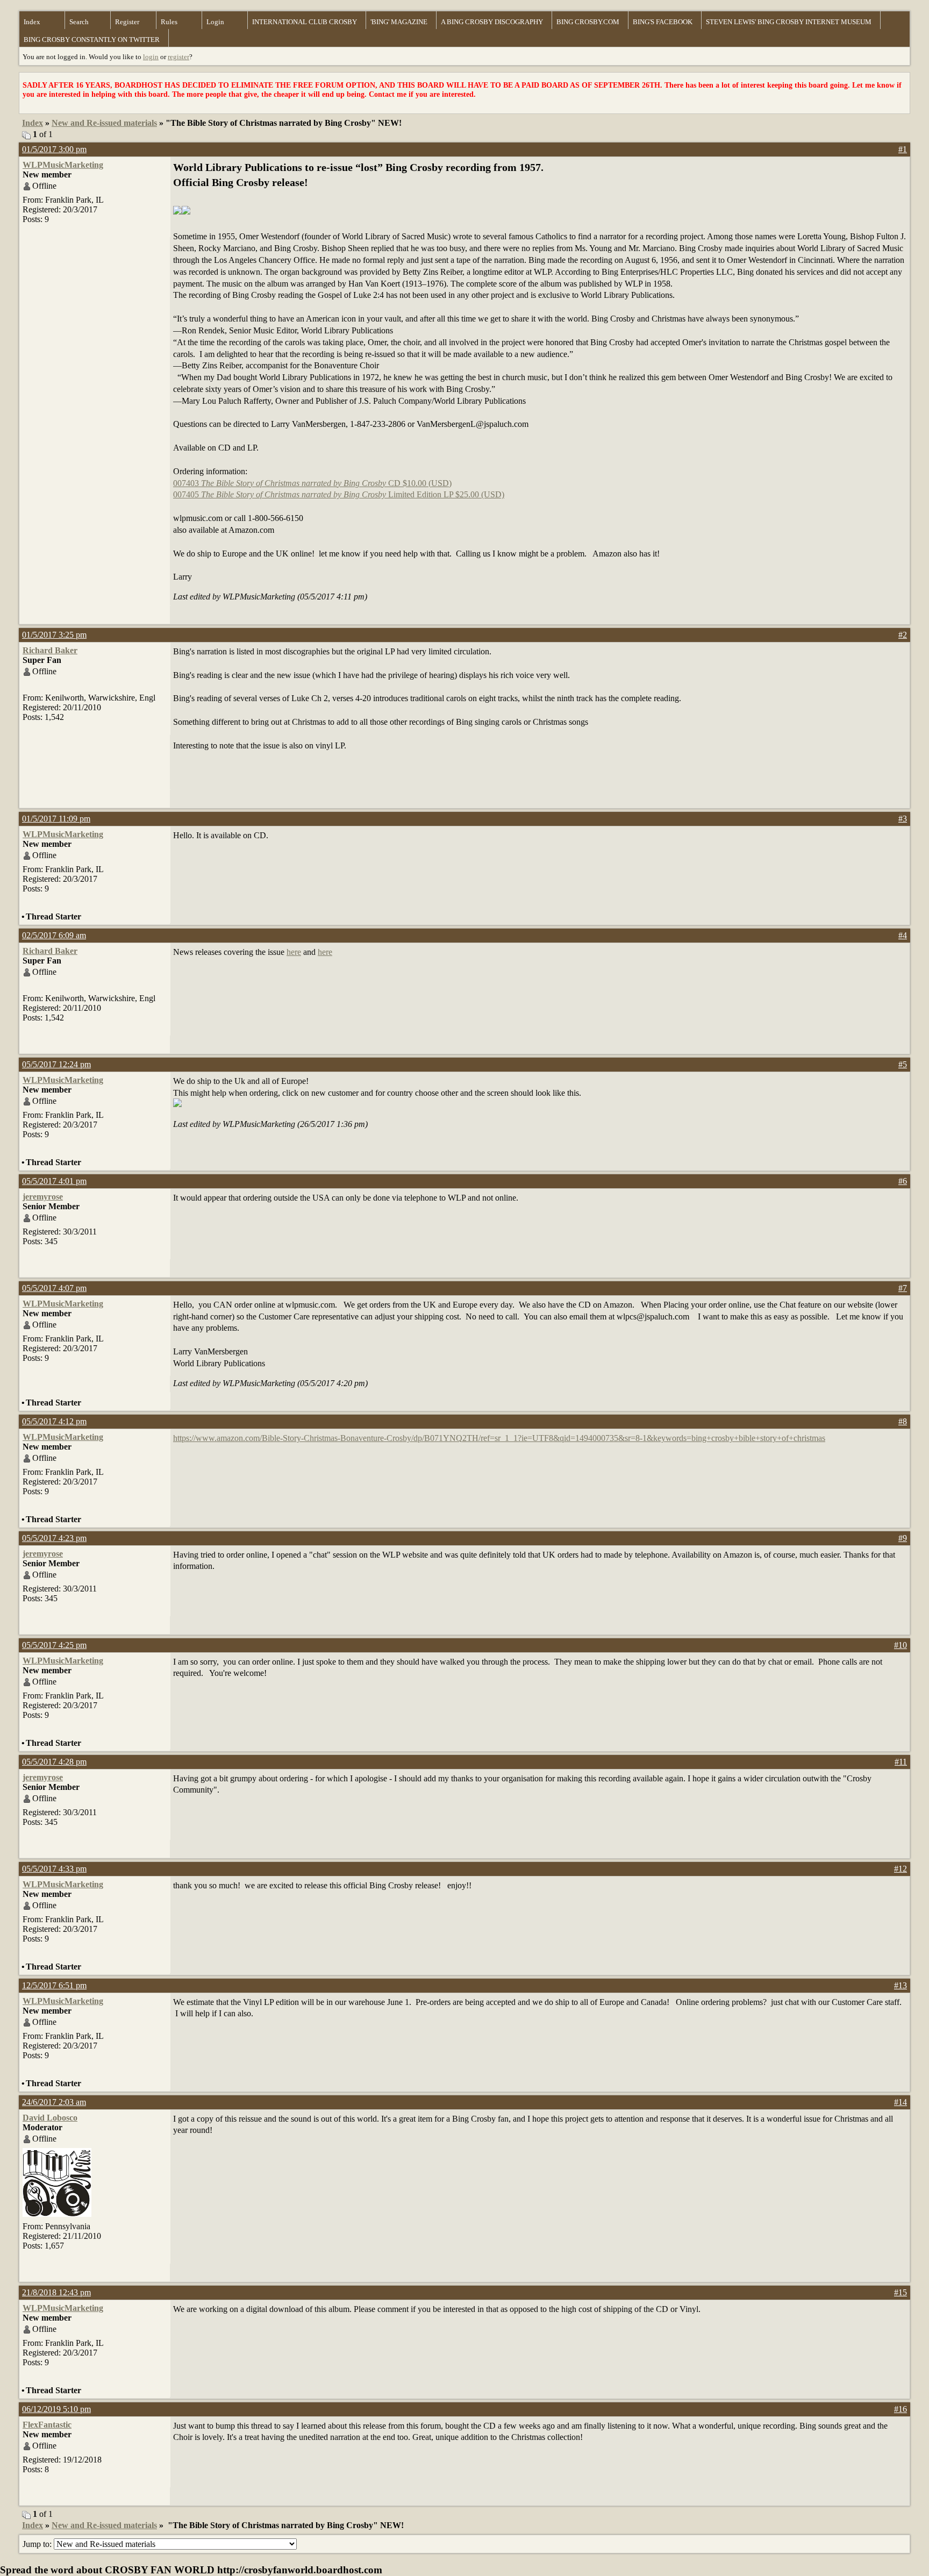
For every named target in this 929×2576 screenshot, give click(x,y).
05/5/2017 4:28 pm (54, 1762)
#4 (903, 935)
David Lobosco (50, 2118)
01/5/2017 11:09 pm (56, 819)
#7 (903, 1288)
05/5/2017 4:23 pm (54, 1538)
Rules (169, 22)
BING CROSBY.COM (588, 22)
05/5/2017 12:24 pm (56, 1064)
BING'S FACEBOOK (663, 22)
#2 (903, 635)
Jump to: (38, 2544)
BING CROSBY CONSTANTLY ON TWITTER (92, 40)
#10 (901, 1645)
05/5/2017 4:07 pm (54, 1288)
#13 (901, 1985)
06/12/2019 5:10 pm (56, 2409)
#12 (901, 1869)
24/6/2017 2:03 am (54, 2102)
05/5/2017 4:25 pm (54, 1645)
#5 (903, 1064)
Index (32, 22)
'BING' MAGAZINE (399, 22)
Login (215, 22)
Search (79, 22)
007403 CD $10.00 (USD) (312, 483)
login (151, 57)
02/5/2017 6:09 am (54, 935)
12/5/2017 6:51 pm (54, 1985)
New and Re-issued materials (104, 123)
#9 (903, 1538)
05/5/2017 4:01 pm (54, 1181)
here (294, 952)
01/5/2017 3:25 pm (54, 635)
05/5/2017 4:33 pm (54, 1869)
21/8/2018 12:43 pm (56, 2292)
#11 (901, 1762)
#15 (901, 2292)
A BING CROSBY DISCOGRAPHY (492, 22)
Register (127, 22)
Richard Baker (50, 650)
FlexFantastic (47, 2425)
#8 (903, 1421)
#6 (903, 1181)
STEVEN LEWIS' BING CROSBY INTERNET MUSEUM (789, 22)
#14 (901, 2102)
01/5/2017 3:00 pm (54, 149)
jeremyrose (43, 1197)
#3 (903, 819)
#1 (903, 149)
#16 (901, 2409)
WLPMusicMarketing (63, 165)
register (178, 57)
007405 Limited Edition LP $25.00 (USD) (339, 494)
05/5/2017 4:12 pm (54, 1421)
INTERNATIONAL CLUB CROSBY (305, 22)
